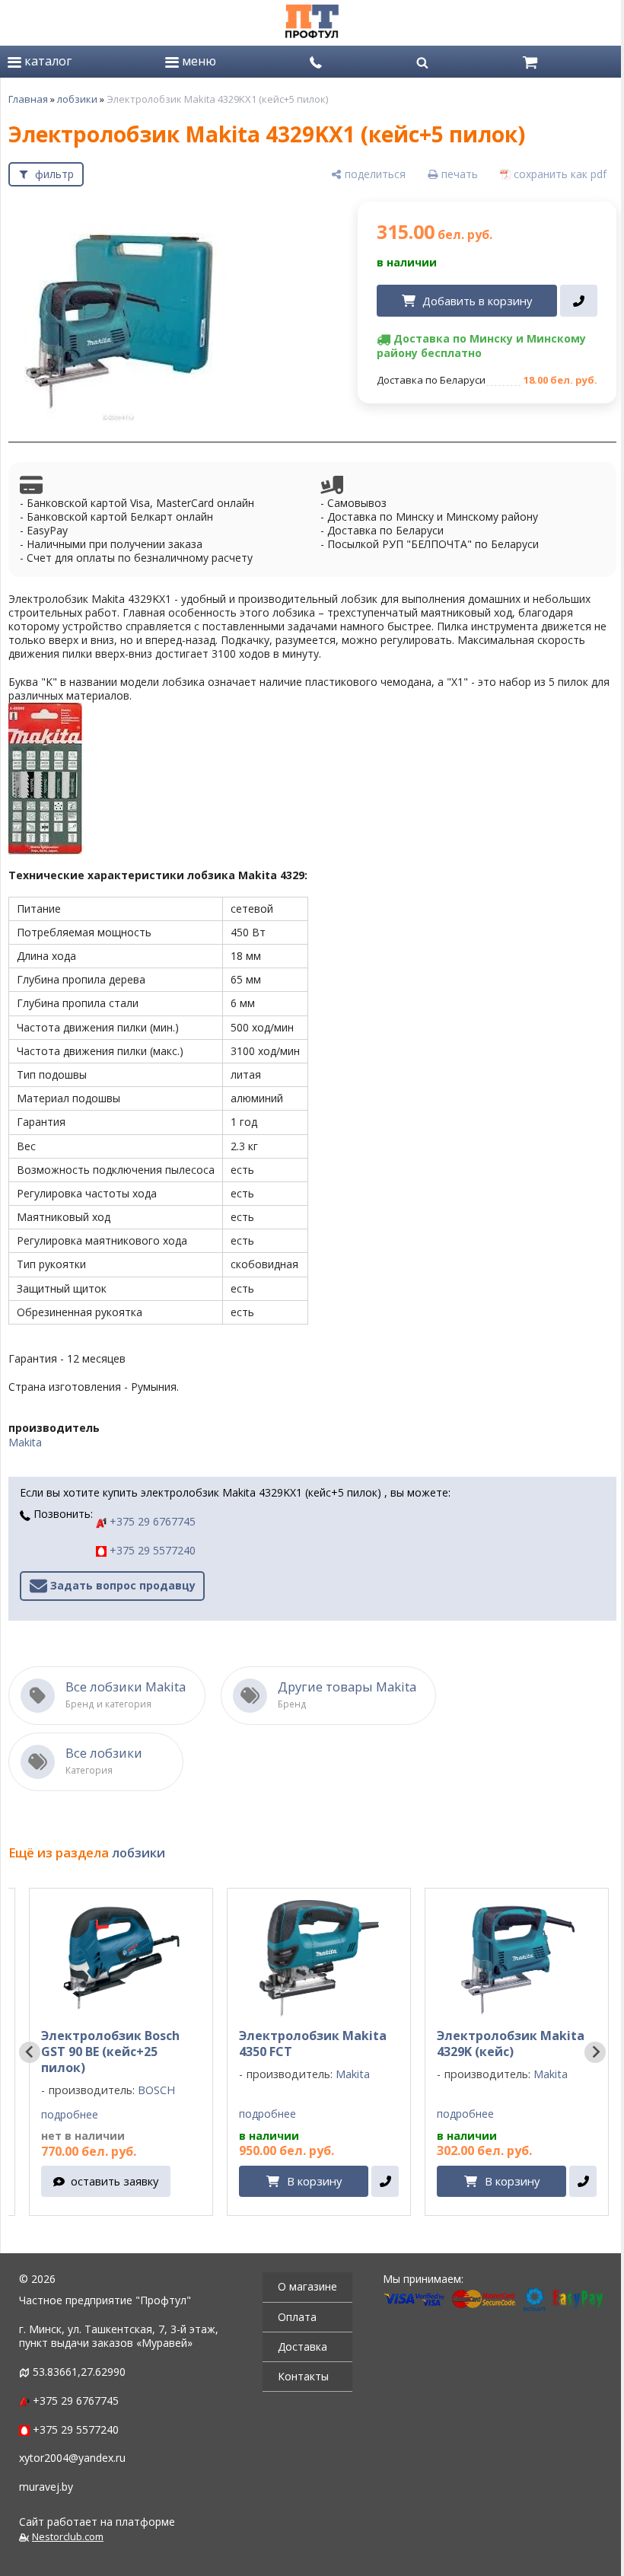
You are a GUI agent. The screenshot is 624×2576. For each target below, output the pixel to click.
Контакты (303, 2376)
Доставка (302, 2346)
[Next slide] (595, 2052)
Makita (25, 1442)
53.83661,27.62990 (79, 2372)
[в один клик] (579, 301)
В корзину (314, 2181)
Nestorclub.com (68, 2537)
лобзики (77, 99)
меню (197, 61)
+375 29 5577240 (151, 1550)
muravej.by (46, 2487)
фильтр (54, 174)
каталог (46, 61)
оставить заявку (115, 2181)
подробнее (70, 2115)
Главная (28, 99)
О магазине (307, 2286)
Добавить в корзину (477, 301)
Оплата (297, 2317)
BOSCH (156, 2090)
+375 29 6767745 (151, 1521)
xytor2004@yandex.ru (72, 2458)
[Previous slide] (30, 2052)
